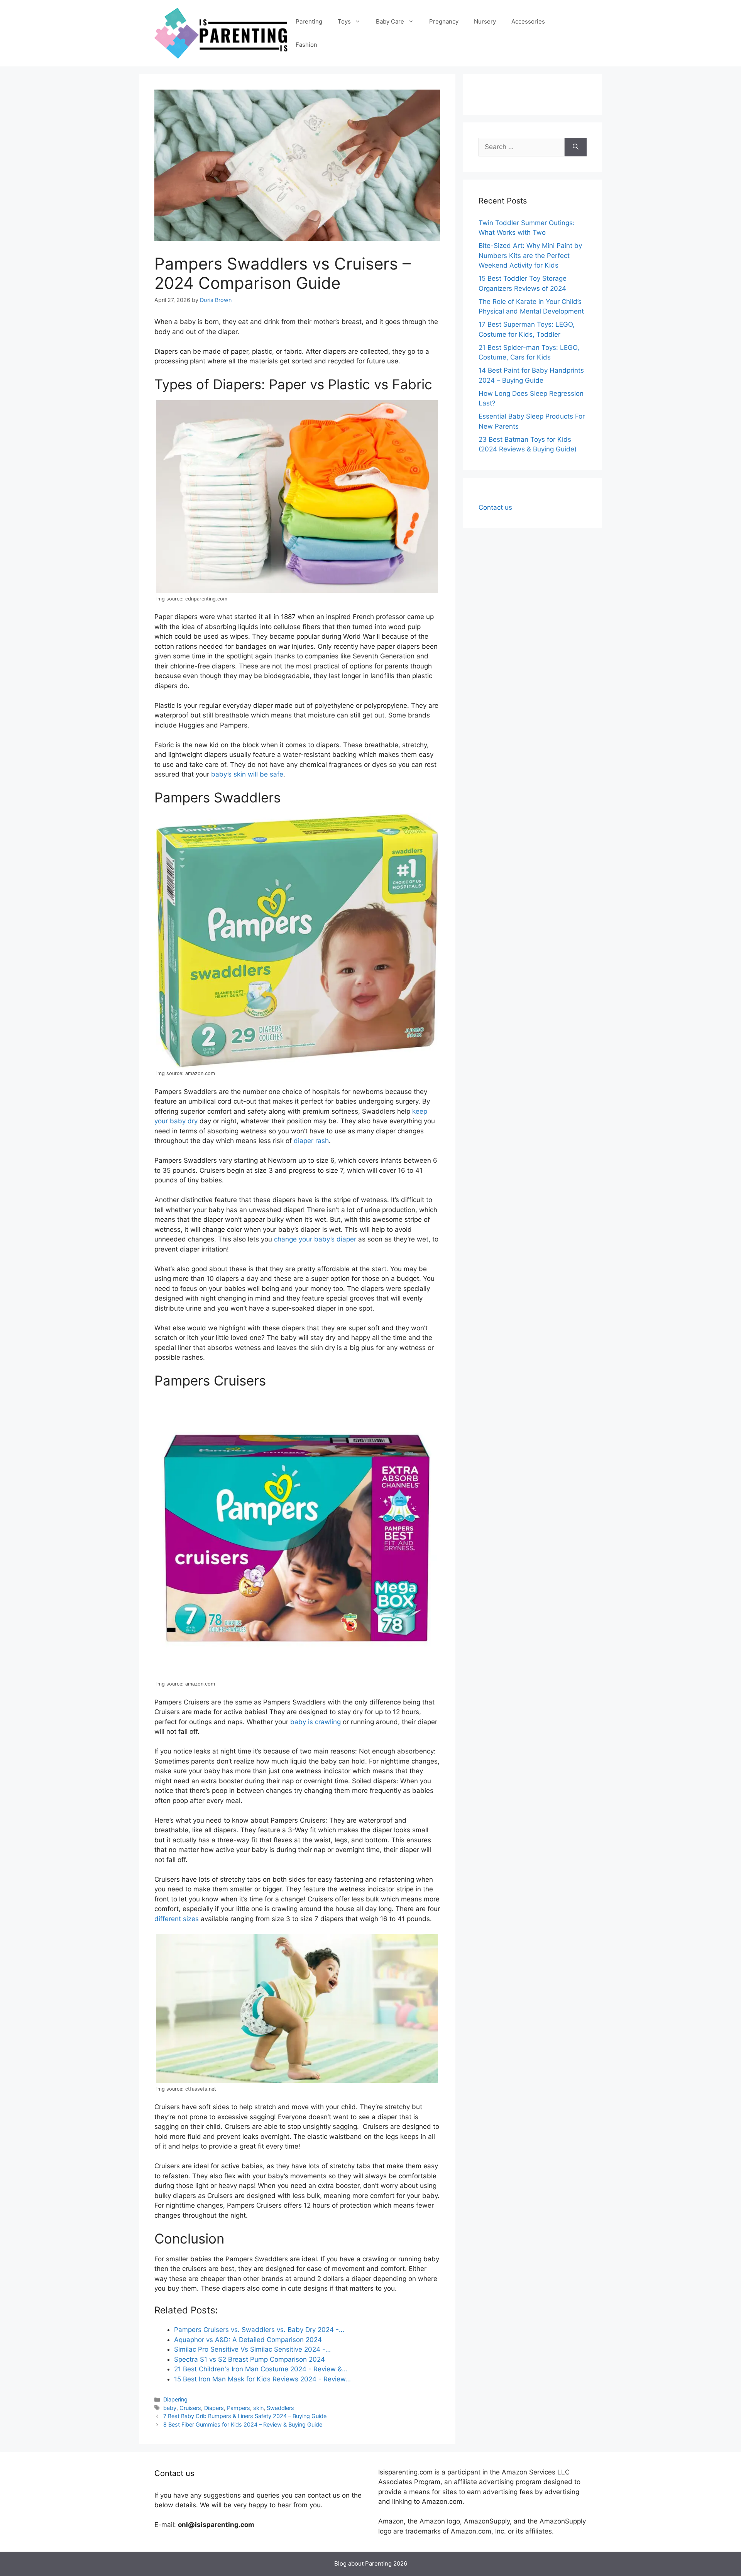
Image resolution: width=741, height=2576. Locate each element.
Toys (344, 21)
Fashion (306, 45)
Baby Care (390, 21)
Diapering (175, 2399)
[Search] (576, 147)
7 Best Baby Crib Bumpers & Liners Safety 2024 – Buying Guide (245, 2416)
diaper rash (311, 1141)
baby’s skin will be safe (247, 774)
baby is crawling (316, 1722)
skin (258, 2408)
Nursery (485, 21)
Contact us (495, 507)
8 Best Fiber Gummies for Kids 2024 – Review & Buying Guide (243, 2424)
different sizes (177, 1919)
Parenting (309, 21)
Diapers (214, 2408)
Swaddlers (280, 2408)
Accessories (528, 21)
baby (170, 2408)
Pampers (239, 2408)
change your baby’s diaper (315, 1239)
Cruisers (190, 2408)
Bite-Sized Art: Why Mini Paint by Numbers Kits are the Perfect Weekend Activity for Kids (530, 255)
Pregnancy (444, 21)
